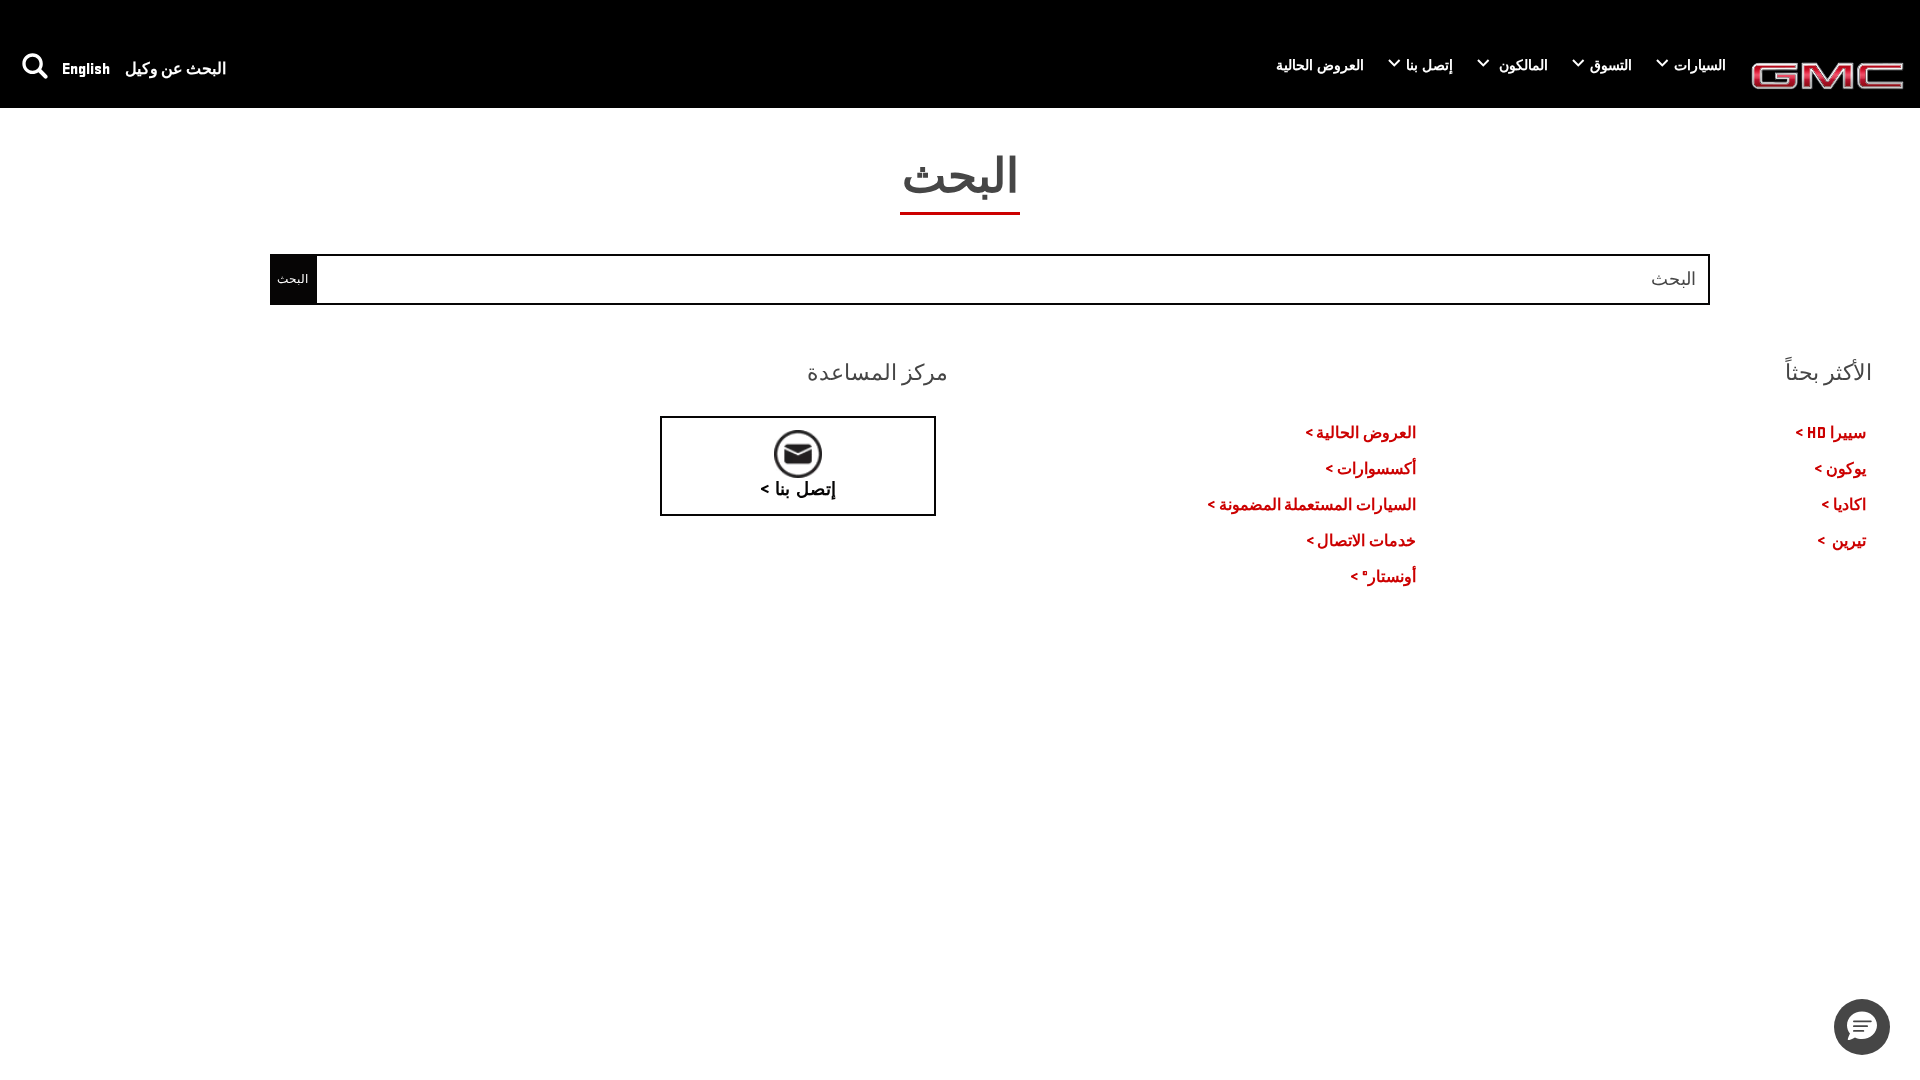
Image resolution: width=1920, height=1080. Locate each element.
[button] (1862, 1027)
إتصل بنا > (798, 489)
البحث (292, 279)
